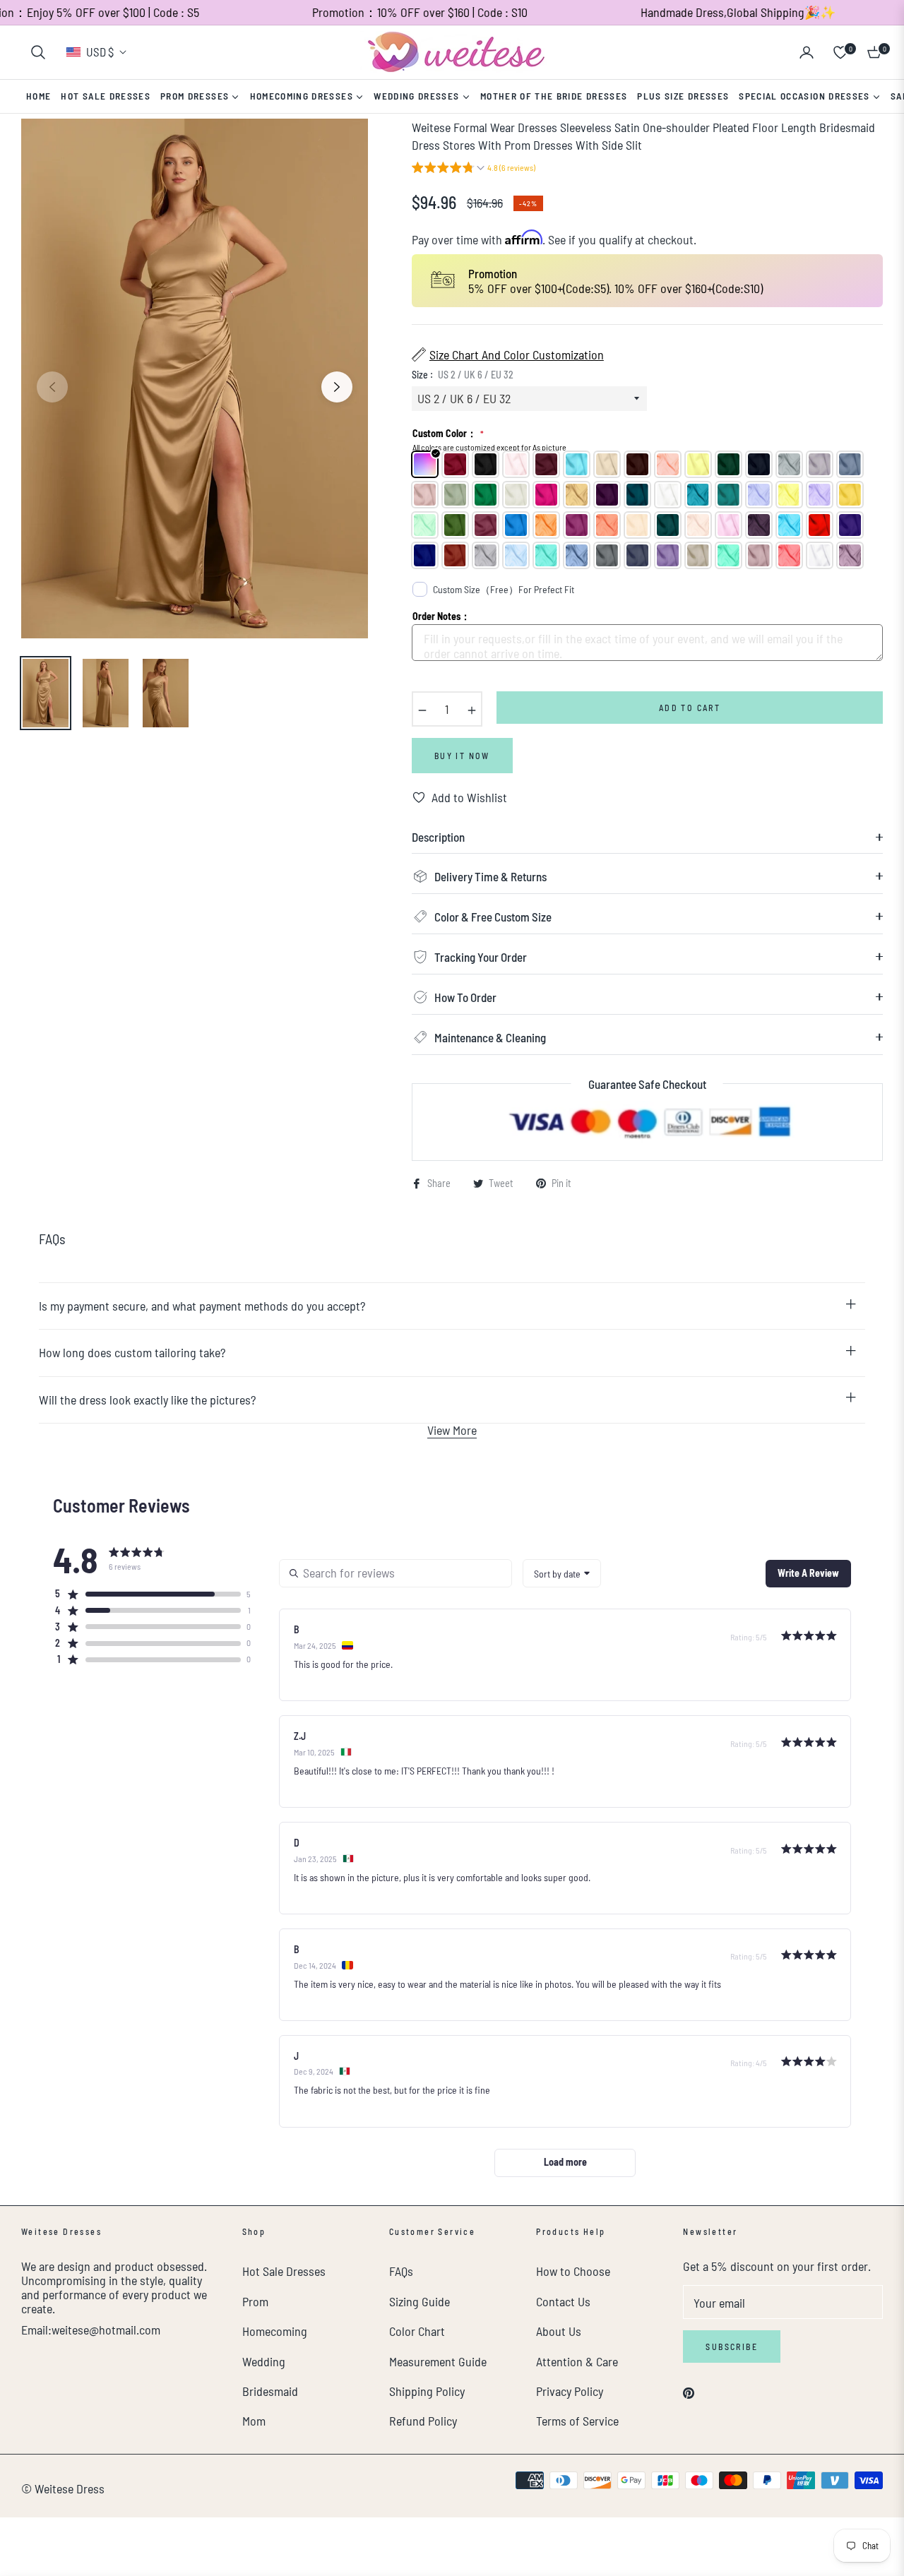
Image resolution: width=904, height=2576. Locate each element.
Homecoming (275, 2331)
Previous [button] (52, 387)
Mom (254, 2421)
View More (452, 1430)
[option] (195, 379)
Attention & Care (577, 2361)
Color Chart (417, 2331)
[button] (38, 52)
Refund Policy (423, 2421)
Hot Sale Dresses (284, 2271)
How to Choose (573, 2271)
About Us (559, 2331)
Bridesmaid (270, 2391)
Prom (255, 2301)
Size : (463, 375)
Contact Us (563, 2301)
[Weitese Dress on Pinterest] (689, 2391)
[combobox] (562, 1573)
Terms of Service (577, 2421)
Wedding (264, 2361)
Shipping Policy (427, 2391)
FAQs (401, 2271)
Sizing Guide (420, 2301)
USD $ (100, 52)
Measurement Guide (438, 2361)
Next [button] (337, 387)
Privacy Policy (570, 2391)
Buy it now (462, 756)
